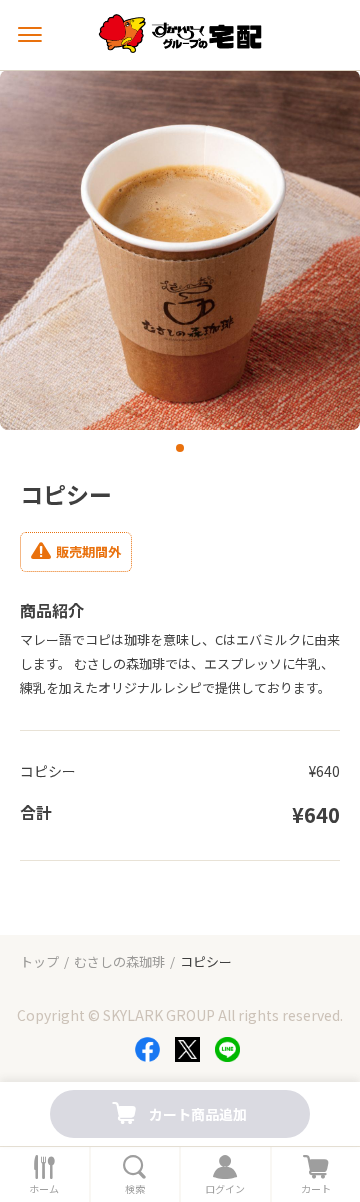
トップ (39, 961)
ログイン (225, 1189)
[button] (180, 448)
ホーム (44, 1189)
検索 (135, 1189)
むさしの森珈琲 (119, 961)
